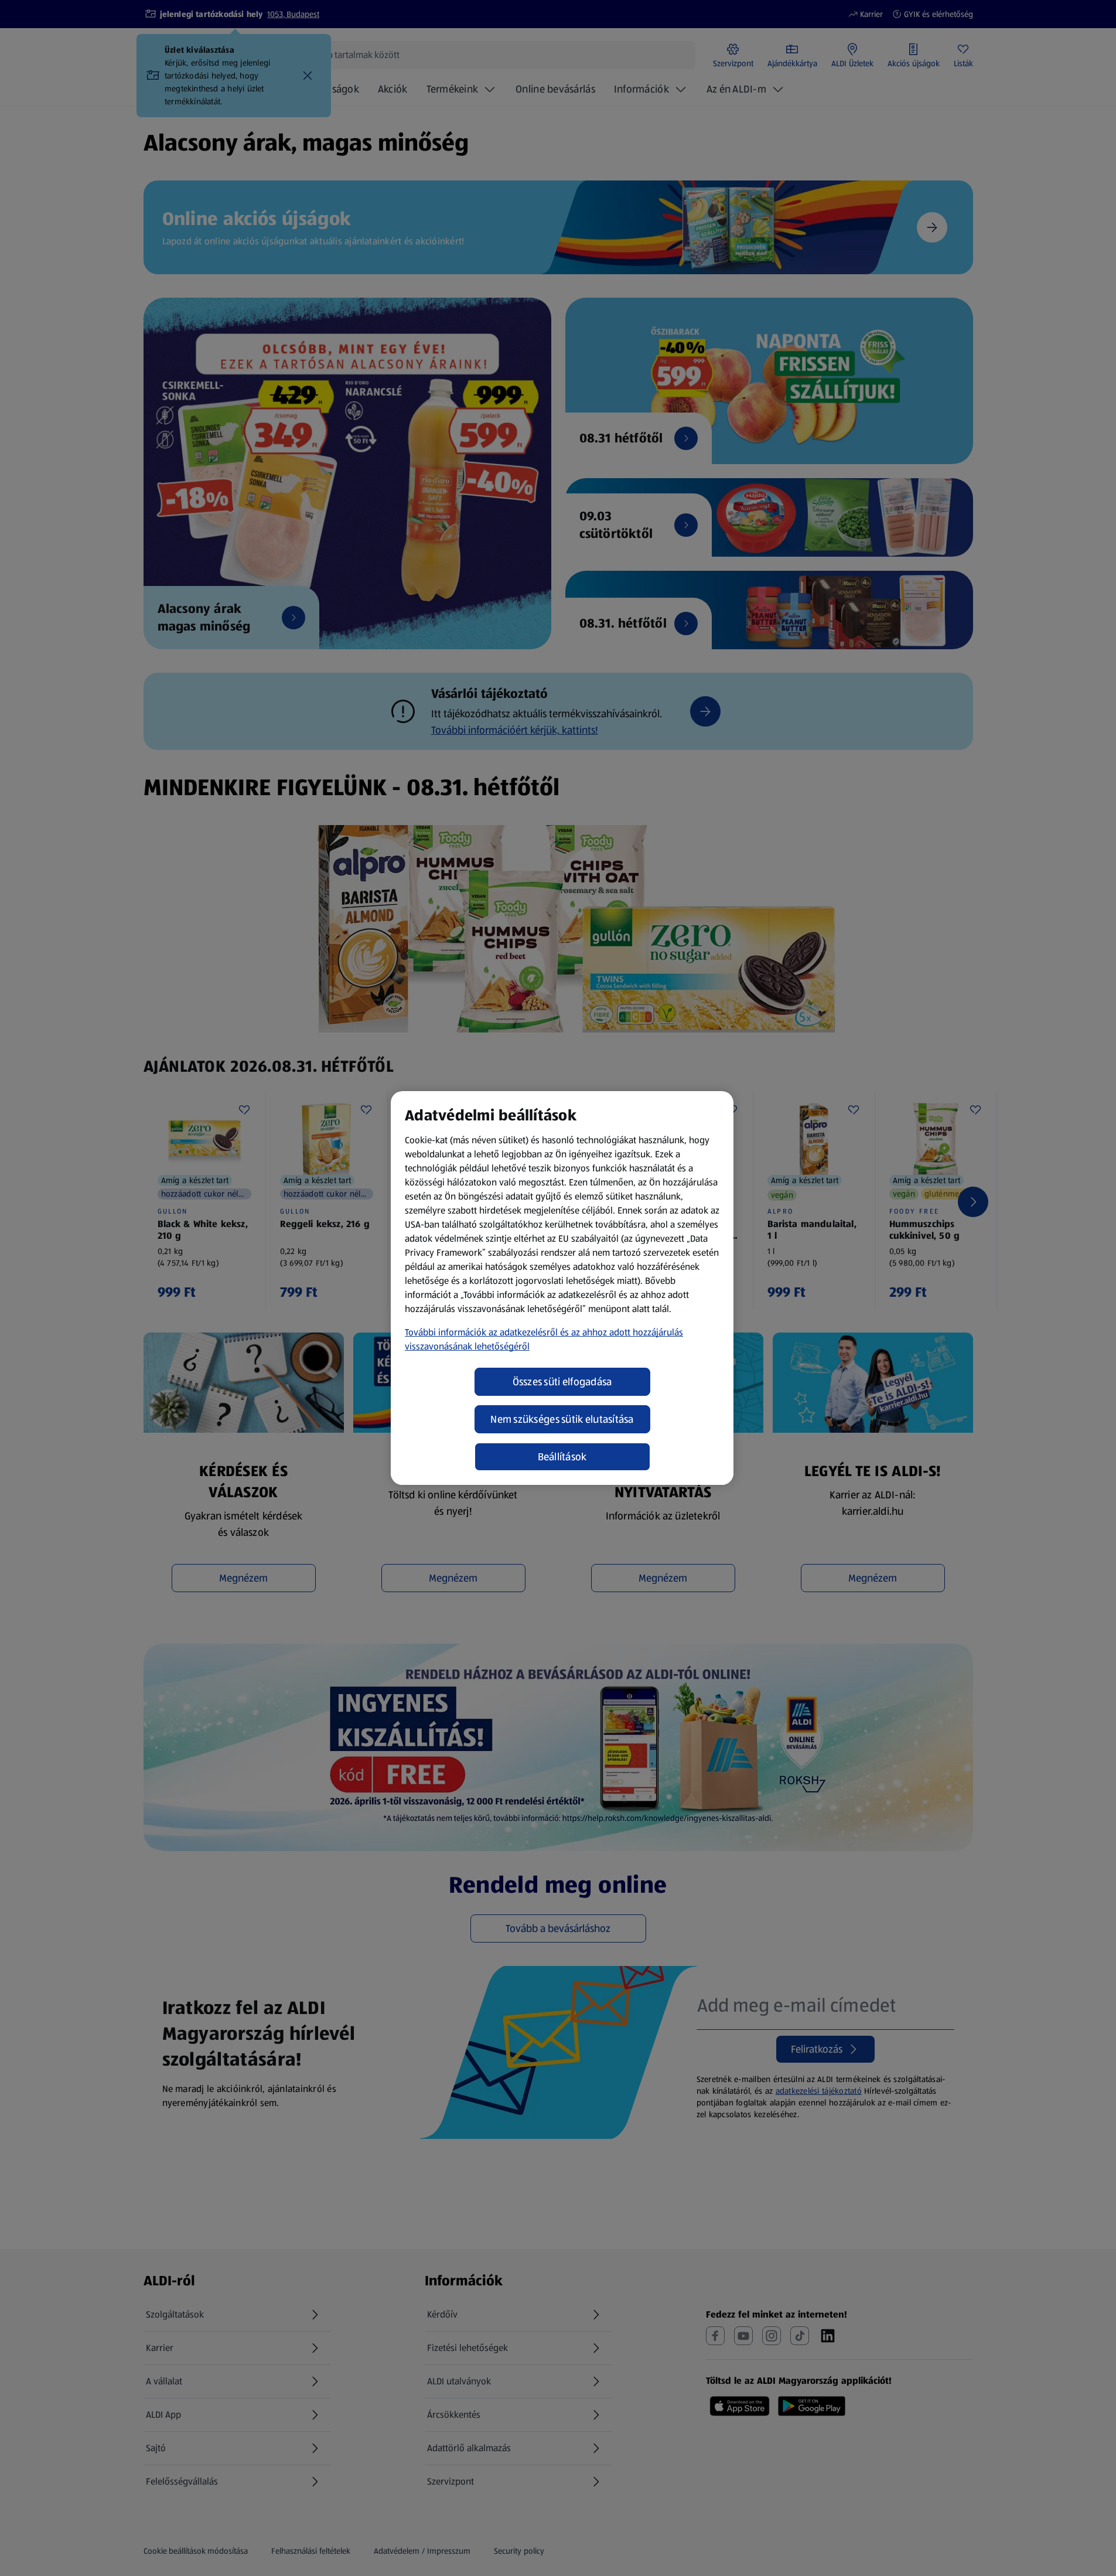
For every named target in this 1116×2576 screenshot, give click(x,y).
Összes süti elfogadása (562, 1382)
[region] (562, 1288)
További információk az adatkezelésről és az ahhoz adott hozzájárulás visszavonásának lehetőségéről (544, 1339)
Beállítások (562, 1457)
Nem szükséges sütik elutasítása (562, 1419)
